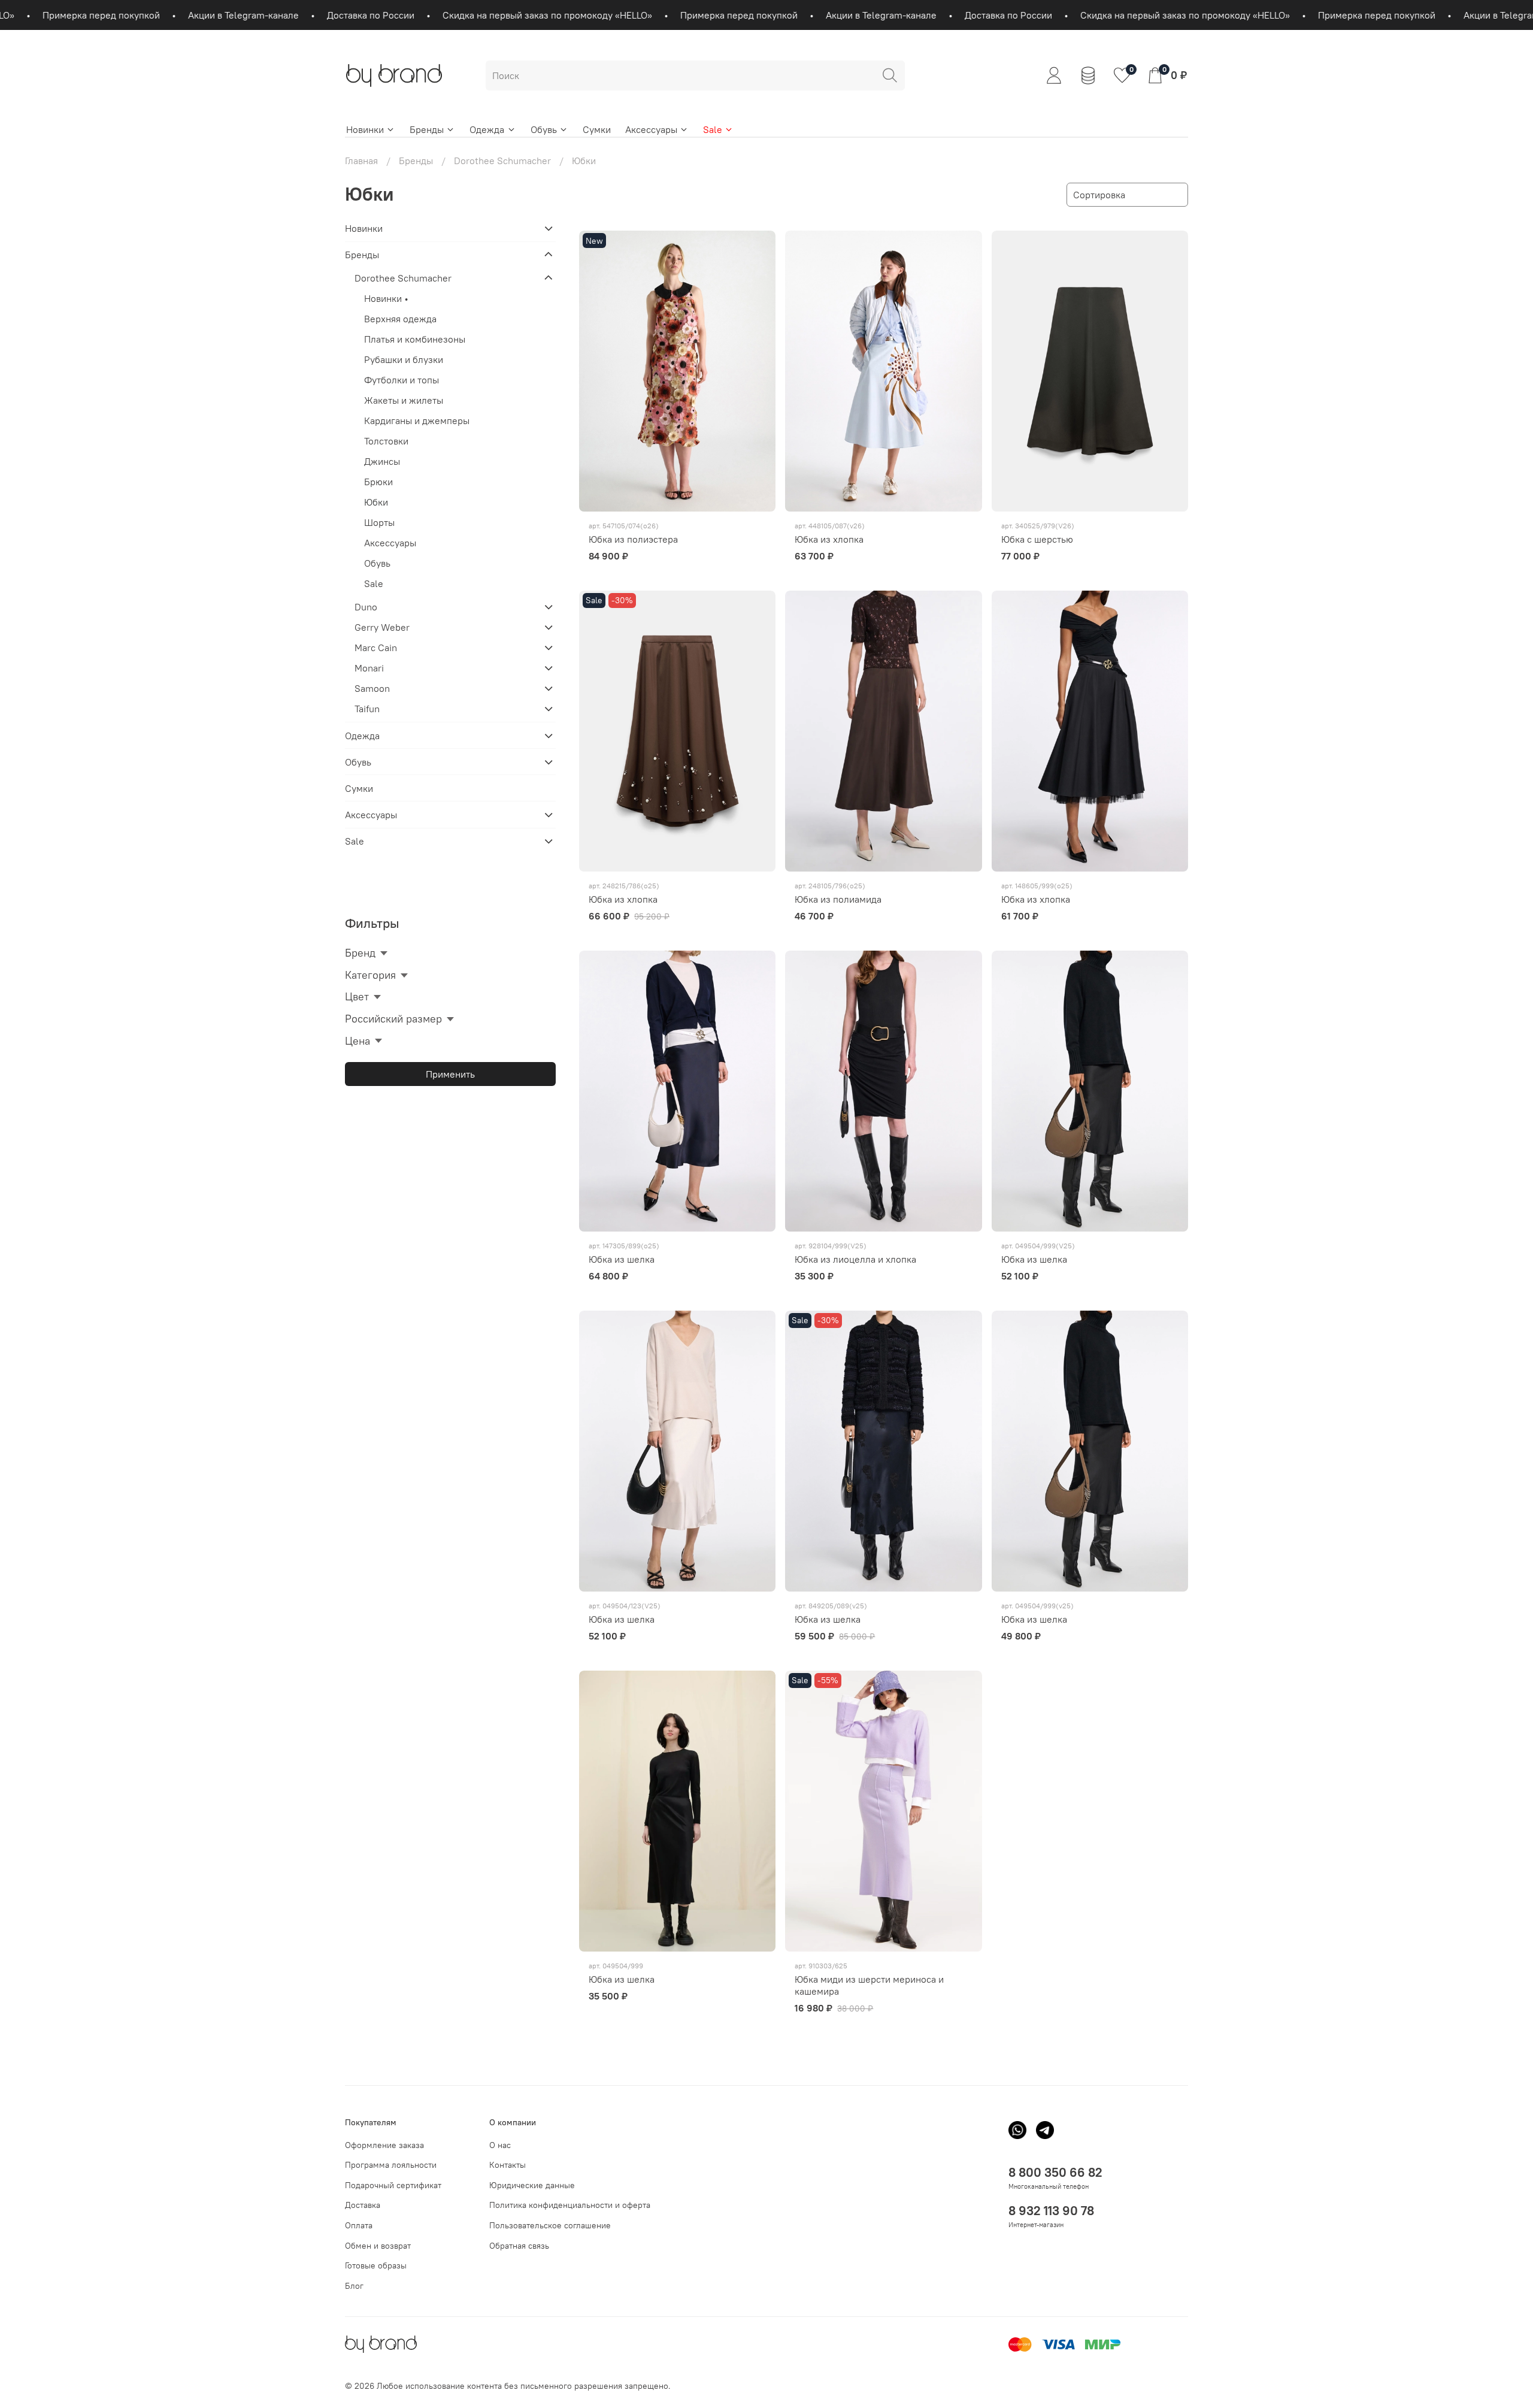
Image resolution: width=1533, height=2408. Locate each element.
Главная (361, 161)
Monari (369, 668)
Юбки (376, 502)
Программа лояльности (391, 2165)
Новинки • (386, 298)
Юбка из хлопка (829, 539)
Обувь (544, 129)
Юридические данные (532, 2185)
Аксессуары (651, 129)
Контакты (508, 2165)
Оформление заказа (384, 2145)
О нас (500, 2145)
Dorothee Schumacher (502, 161)
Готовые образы (376, 2265)
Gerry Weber (382, 627)
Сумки (597, 129)
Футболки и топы (402, 380)
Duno (366, 607)
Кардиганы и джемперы (417, 421)
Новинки (365, 129)
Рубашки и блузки (404, 359)
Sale (713, 129)
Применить (450, 1074)
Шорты (379, 522)
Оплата (359, 2225)
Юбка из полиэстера (633, 539)
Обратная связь (519, 2246)
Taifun (367, 709)
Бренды (427, 129)
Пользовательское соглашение (550, 2225)
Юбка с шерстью (1037, 539)
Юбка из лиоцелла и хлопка (855, 1259)
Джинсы (382, 461)
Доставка (363, 2205)
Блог (354, 2286)
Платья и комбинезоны (415, 339)
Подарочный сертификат (393, 2185)
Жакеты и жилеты (404, 400)
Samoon (372, 688)
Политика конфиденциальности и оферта (570, 2205)
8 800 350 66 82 (1055, 2172)
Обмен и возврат (378, 2246)
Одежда (487, 129)
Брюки (378, 482)
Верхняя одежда (400, 319)
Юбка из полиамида (838, 899)
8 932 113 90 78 (1051, 2211)
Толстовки (386, 441)
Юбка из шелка (622, 1259)
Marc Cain (376, 648)
